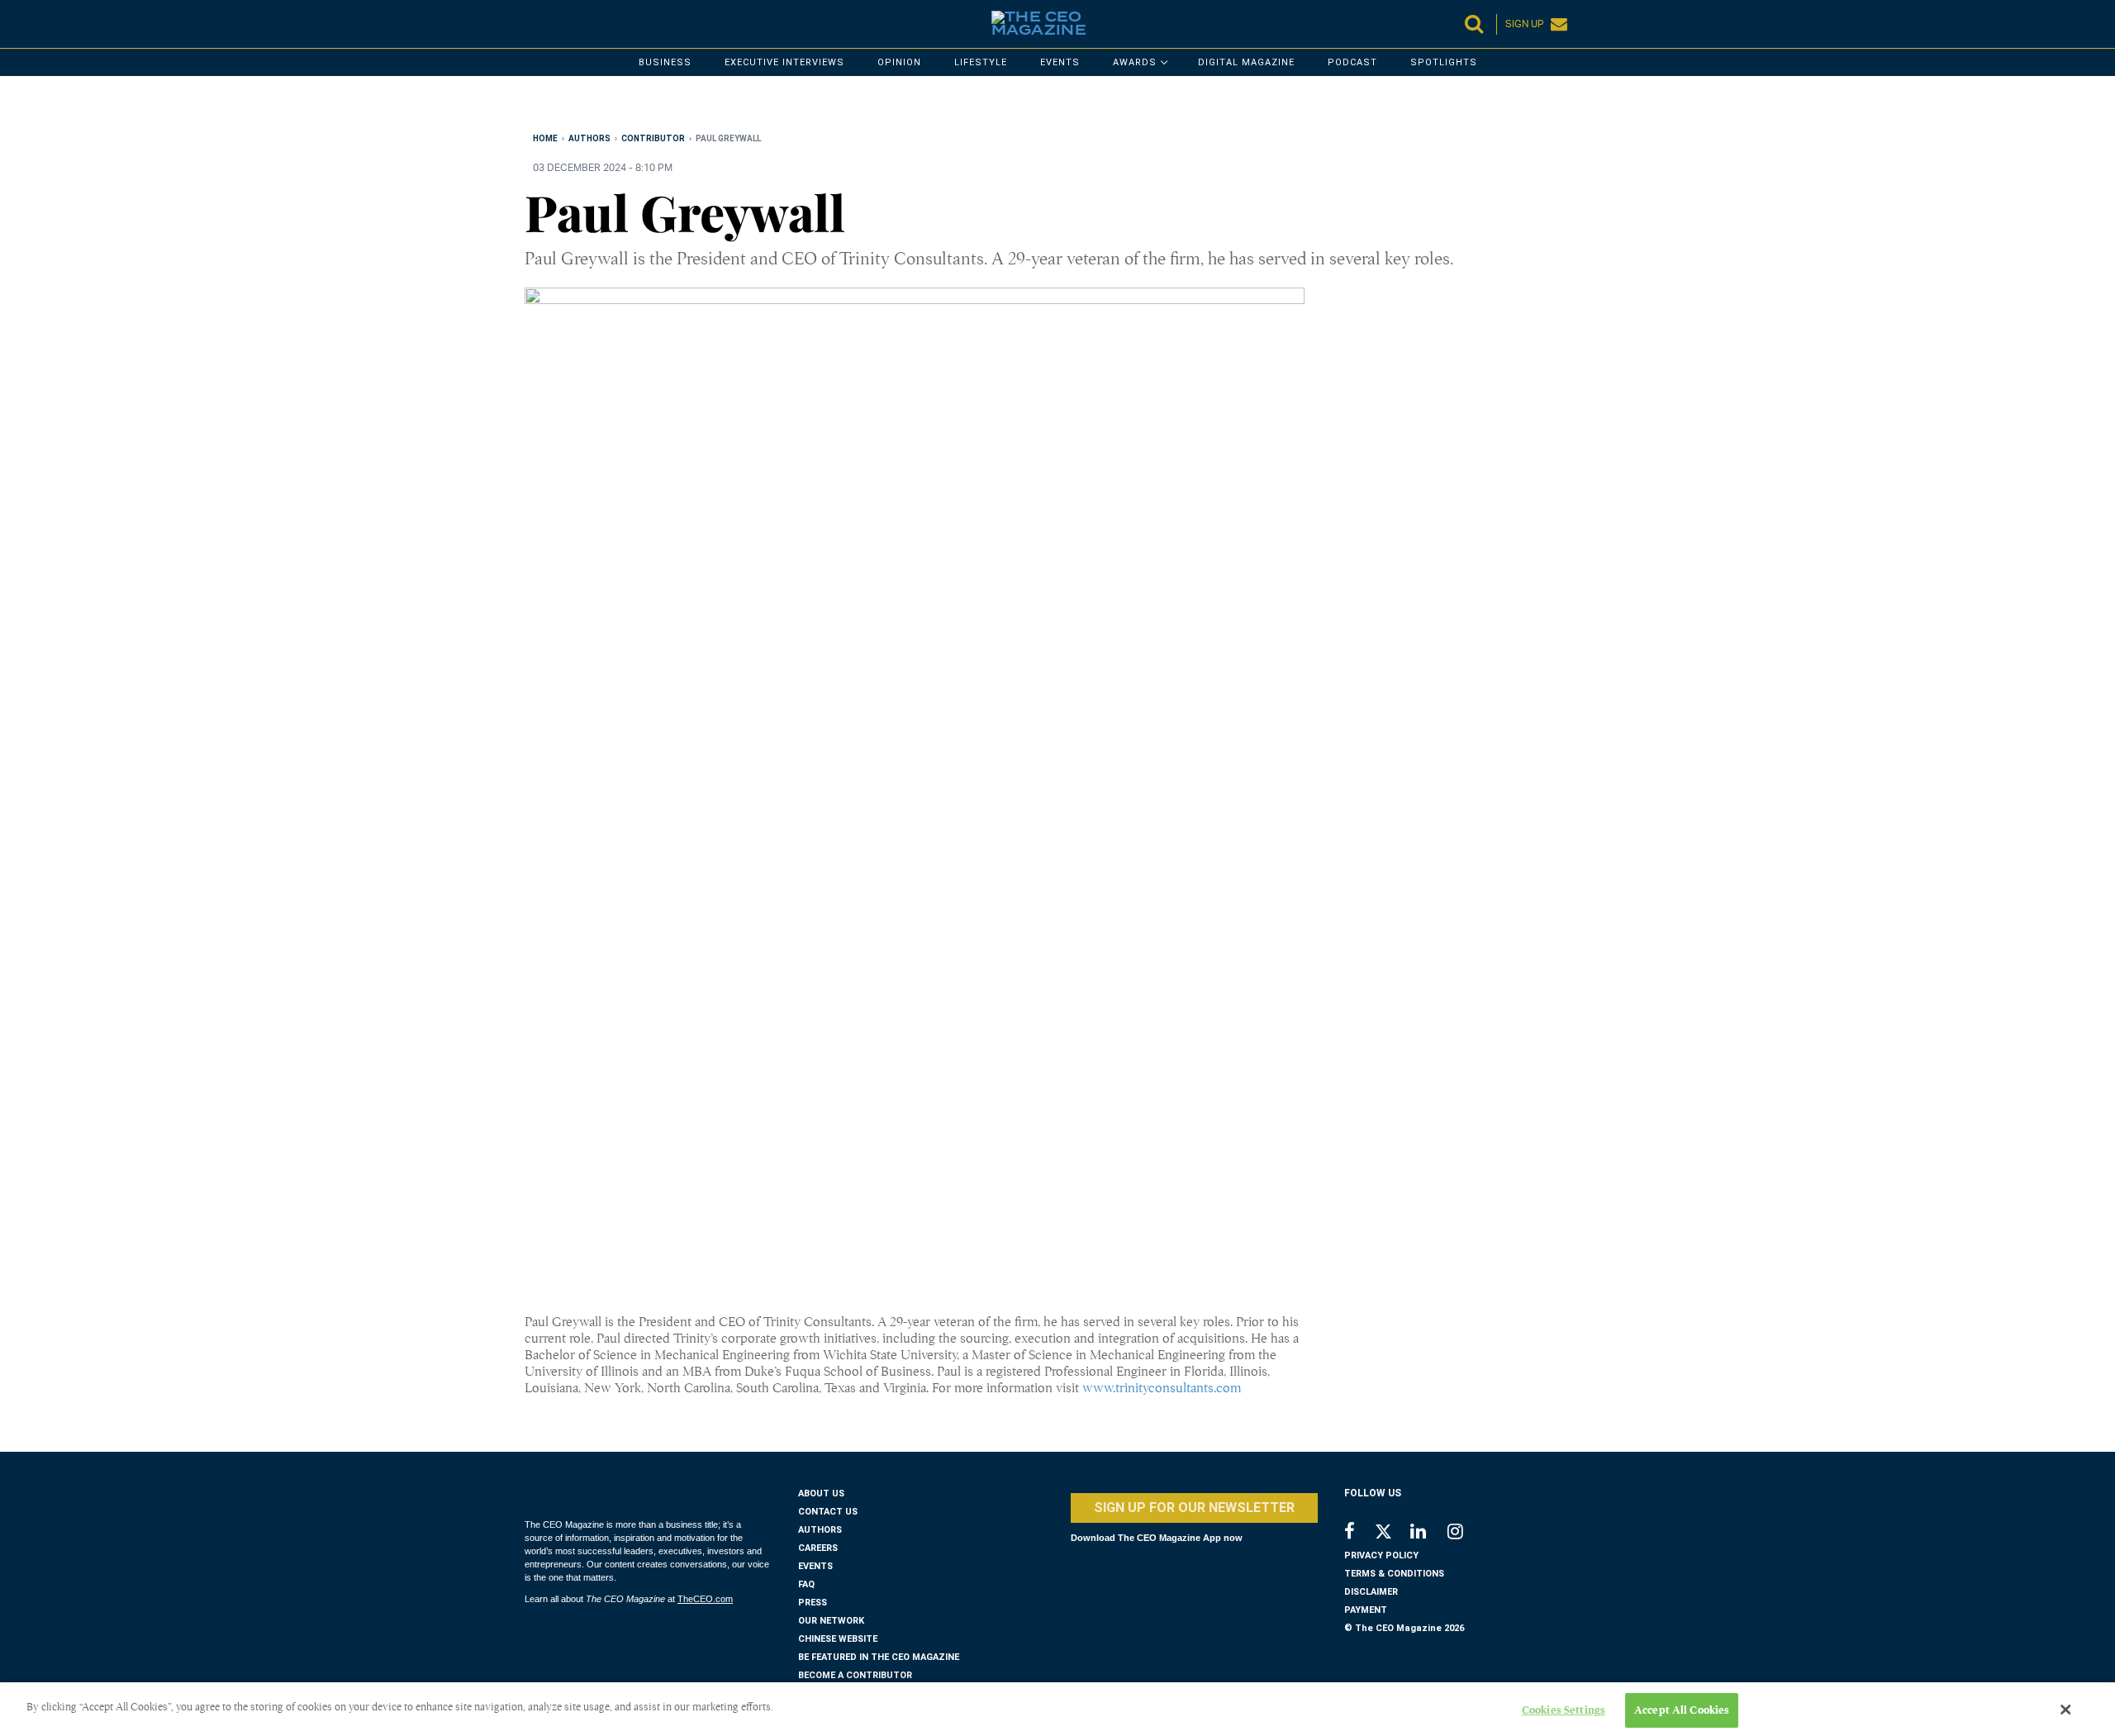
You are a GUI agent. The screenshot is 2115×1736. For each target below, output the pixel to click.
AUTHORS (820, 1530)
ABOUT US (821, 1493)
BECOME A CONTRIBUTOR (855, 1675)
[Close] (2066, 1710)
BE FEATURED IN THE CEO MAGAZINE (879, 1657)
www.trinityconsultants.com (1162, 1388)
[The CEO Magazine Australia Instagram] (1466, 1533)
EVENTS (815, 1566)
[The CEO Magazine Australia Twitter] (1392, 1534)
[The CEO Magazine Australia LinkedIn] (1429, 1533)
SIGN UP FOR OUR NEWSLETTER (1194, 1508)
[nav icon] (533, 24)
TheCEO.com (705, 1599)
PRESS (813, 1603)
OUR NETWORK (831, 1621)
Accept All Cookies (1682, 1710)
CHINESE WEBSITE (838, 1639)
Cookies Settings (1564, 1710)
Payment (1366, 1610)
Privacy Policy (1381, 1555)
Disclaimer (1371, 1592)
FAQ (806, 1584)
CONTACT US (828, 1512)
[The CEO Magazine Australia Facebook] (1359, 1533)
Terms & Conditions (1394, 1574)
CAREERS (818, 1548)
